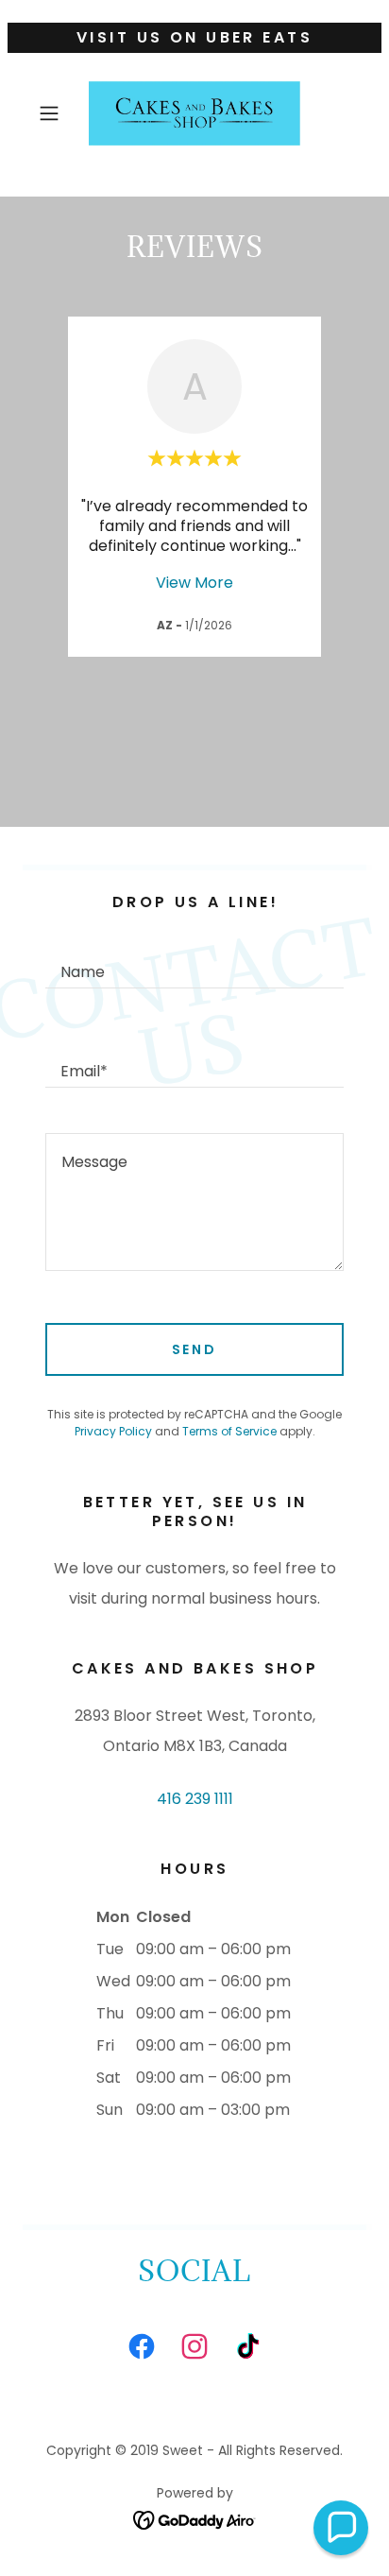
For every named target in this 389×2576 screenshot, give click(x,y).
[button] (55, 113)
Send (195, 1349)
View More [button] (194, 583)
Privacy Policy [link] (113, 1431)
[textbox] (194, 962)
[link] (194, 113)
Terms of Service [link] (229, 1431)
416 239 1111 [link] (195, 1799)
